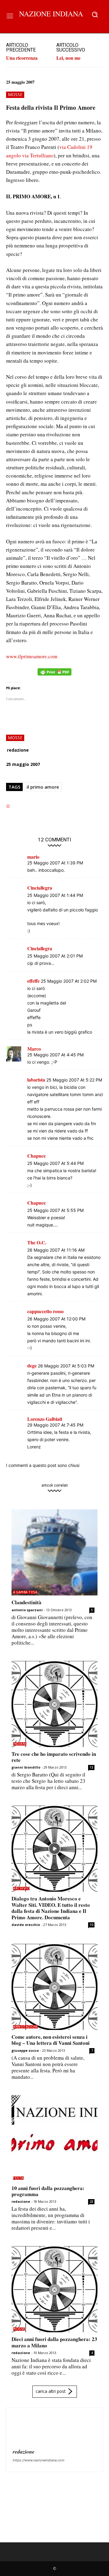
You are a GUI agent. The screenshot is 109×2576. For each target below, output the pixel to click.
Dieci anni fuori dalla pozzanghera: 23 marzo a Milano (54, 2342)
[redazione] (27, 2429)
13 (91, 1767)
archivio (21, 1888)
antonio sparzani (27, 1610)
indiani (20, 1744)
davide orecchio (26, 1925)
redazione (18, 750)
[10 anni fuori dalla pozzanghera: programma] (54, 2138)
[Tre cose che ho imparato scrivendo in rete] (54, 1704)
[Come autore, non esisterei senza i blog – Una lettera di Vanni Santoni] (54, 1987)
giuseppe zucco (25, 2050)
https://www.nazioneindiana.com (39, 2460)
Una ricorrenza (22, 58)
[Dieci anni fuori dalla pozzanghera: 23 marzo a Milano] (54, 2289)
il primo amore (43, 787)
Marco (34, 1049)
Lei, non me (68, 58)
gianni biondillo (26, 1767)
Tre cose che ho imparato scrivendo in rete (54, 1757)
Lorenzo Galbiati (45, 1419)
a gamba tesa (25, 1592)
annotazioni (25, 2027)
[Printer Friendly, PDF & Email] (54, 675)
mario (33, 857)
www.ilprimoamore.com (32, 656)
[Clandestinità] (54, 1552)
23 (91, 2202)
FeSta (18, 2178)
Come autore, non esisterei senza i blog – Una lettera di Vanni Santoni (51, 2040)
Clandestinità (26, 1602)
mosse (15, 94)
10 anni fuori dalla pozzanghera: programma (48, 2191)
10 (91, 1925)
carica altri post (51, 2391)
